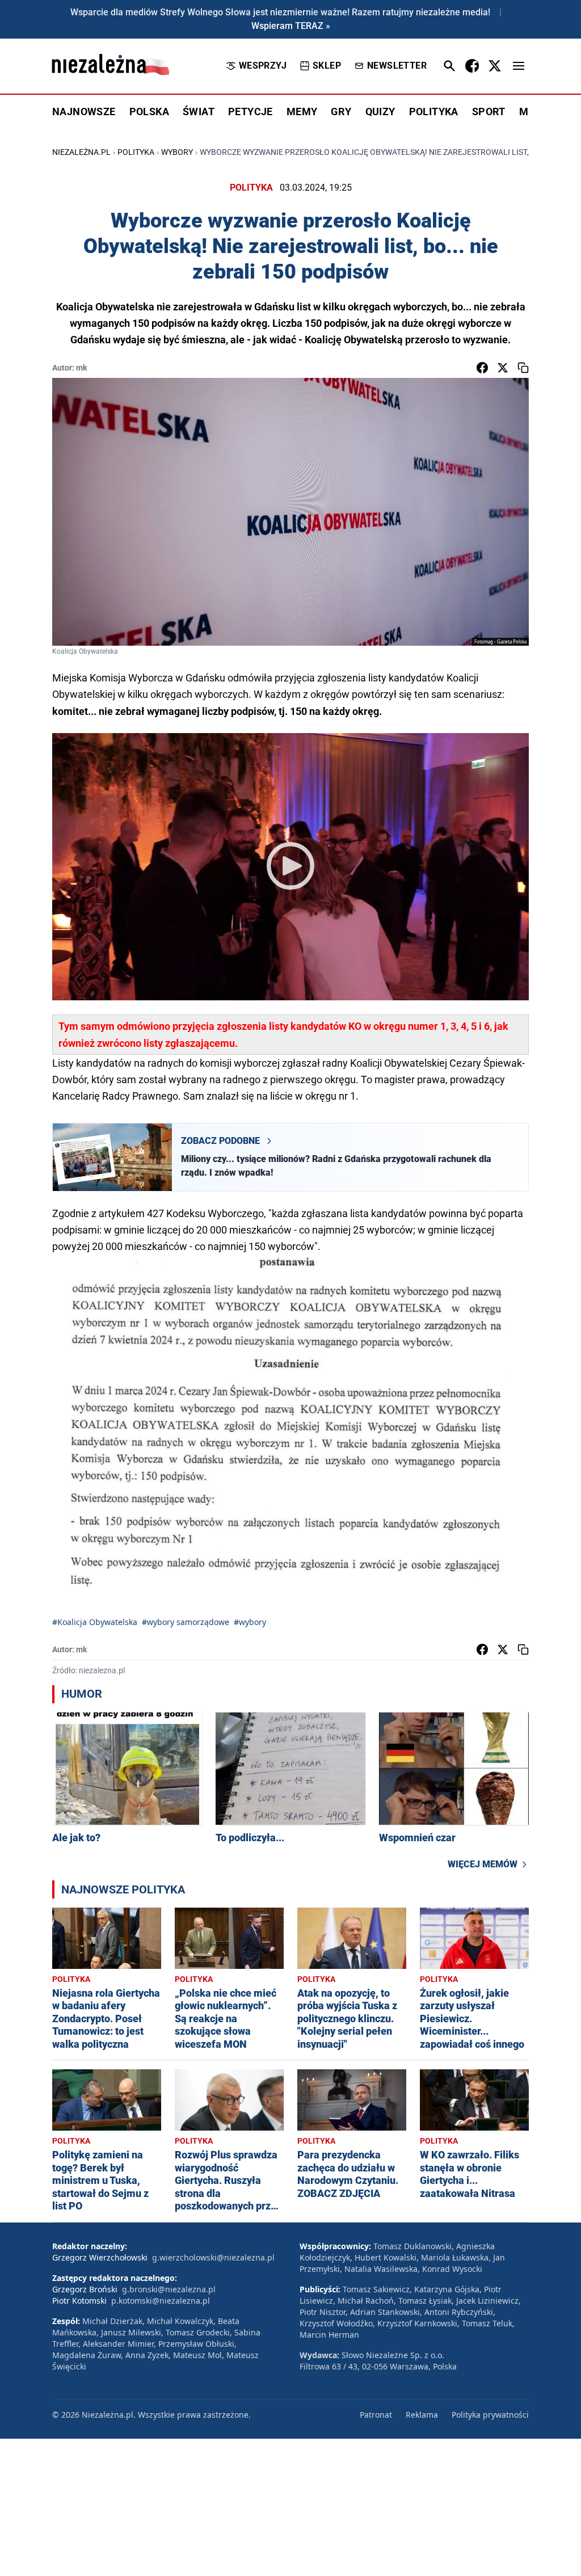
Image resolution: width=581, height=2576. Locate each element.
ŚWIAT (199, 111)
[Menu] (519, 66)
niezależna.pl (81, 152)
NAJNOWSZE (84, 111)
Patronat (376, 2415)
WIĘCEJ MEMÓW (483, 1864)
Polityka (136, 152)
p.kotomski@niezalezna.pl (161, 2301)
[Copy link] (523, 368)
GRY (341, 111)
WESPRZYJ (263, 66)
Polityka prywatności (490, 2415)
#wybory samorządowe (186, 1622)
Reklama (422, 2415)
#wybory (250, 1622)
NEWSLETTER (397, 66)
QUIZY (380, 111)
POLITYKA (434, 111)
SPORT (489, 111)
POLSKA (149, 111)
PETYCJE (250, 111)
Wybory (177, 152)
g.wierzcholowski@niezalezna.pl (213, 2257)
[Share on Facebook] (482, 368)
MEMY (302, 111)
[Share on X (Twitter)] (503, 368)
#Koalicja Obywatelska (95, 1622)
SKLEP (327, 66)
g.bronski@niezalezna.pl (169, 2289)
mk (81, 368)
